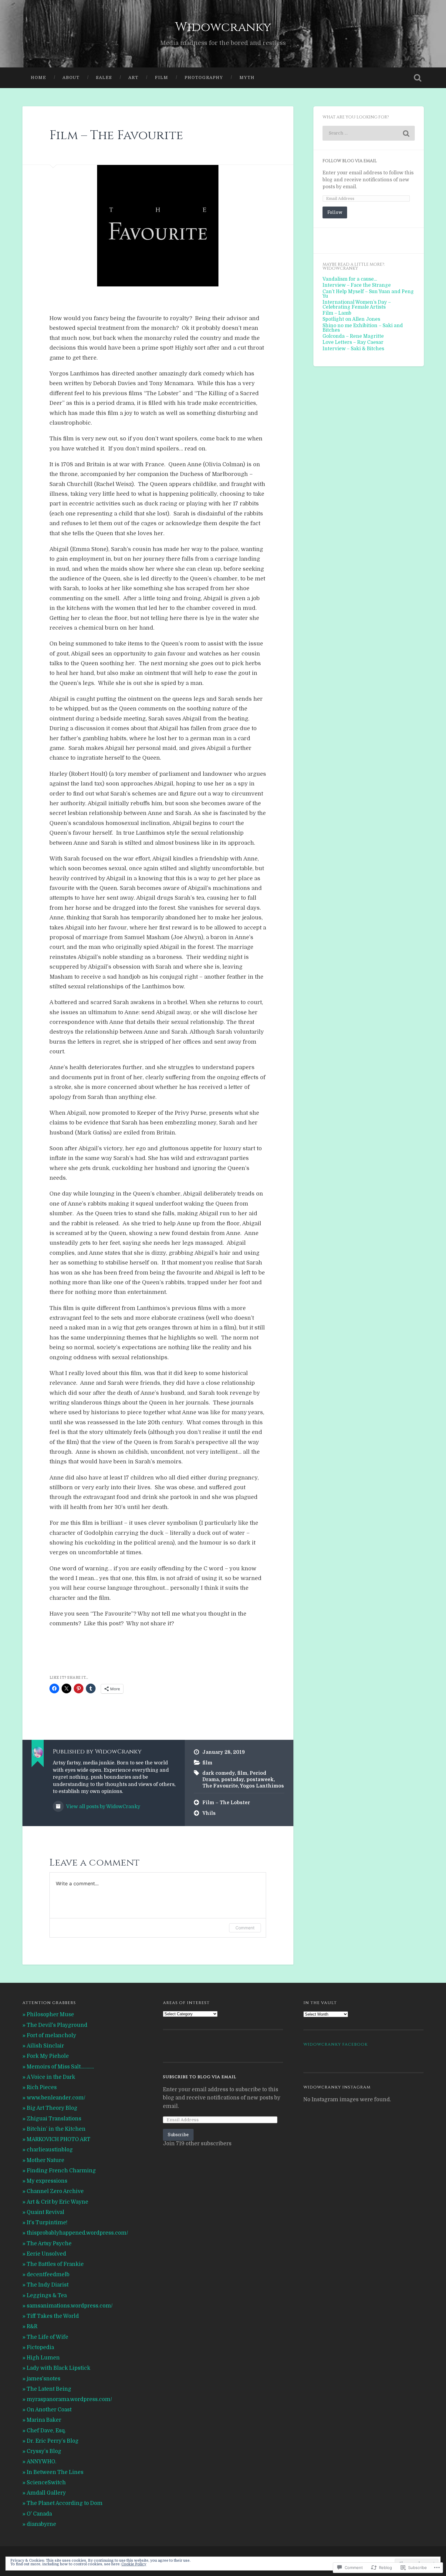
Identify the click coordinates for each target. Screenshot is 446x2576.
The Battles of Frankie (55, 2264)
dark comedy (219, 1773)
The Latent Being (49, 2389)
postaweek (260, 1780)
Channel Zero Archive (55, 2191)
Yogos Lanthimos (262, 1786)
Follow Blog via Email (350, 161)
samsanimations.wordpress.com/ (70, 2306)
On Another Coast (49, 2410)
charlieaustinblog (50, 2150)
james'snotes (44, 2379)
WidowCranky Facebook (336, 2044)
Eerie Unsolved (46, 2254)
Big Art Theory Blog (52, 2108)
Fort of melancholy (51, 2035)
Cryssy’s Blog (44, 2451)
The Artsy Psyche (49, 2244)
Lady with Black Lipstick (59, 2368)
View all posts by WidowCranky (103, 1807)
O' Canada (39, 2514)
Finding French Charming (61, 2171)
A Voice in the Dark (51, 2077)
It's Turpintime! (47, 2223)
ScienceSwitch (46, 2483)
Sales (104, 78)
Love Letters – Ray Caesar (353, 342)
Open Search (418, 78)
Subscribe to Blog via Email (200, 2077)
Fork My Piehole (48, 2056)
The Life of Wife (47, 2337)
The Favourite (220, 1786)
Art (133, 78)
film (161, 78)
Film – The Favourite (116, 135)
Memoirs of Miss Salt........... (60, 2067)
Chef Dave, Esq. (46, 2431)
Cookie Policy (134, 2564)
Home (38, 78)
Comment (245, 1928)
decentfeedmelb (48, 2275)
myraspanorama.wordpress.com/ (69, 2399)
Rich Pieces (42, 2087)
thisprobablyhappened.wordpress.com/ (77, 2233)
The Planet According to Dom (65, 2503)
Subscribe (178, 2135)
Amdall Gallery (46, 2493)
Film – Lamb (337, 313)
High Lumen (43, 2358)
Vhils (209, 1813)
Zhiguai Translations (54, 2119)
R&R (32, 2326)
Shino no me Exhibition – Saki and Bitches (363, 328)
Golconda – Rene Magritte (353, 336)
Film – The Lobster (226, 1803)
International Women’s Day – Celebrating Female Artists (357, 304)
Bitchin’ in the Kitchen (56, 2129)
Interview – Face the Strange (357, 285)
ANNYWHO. (42, 2462)
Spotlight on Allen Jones (351, 319)
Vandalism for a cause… (350, 279)
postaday (233, 1780)
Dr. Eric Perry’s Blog (53, 2441)
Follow (335, 212)
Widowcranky (223, 27)
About (71, 78)
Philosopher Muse (50, 2015)
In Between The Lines (55, 2472)
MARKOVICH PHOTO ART (59, 2139)
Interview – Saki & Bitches (353, 349)
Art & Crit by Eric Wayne (57, 2202)
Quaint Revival (46, 2212)
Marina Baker (44, 2420)
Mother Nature (46, 2160)
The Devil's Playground (57, 2025)
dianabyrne (41, 2524)
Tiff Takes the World (53, 2316)
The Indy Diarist (48, 2285)
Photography (204, 78)
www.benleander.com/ (56, 2098)
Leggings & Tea (47, 2295)
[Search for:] (369, 133)
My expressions (47, 2181)
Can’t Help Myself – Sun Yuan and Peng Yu (368, 294)
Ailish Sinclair (45, 2046)
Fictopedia (40, 2347)
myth (247, 78)
